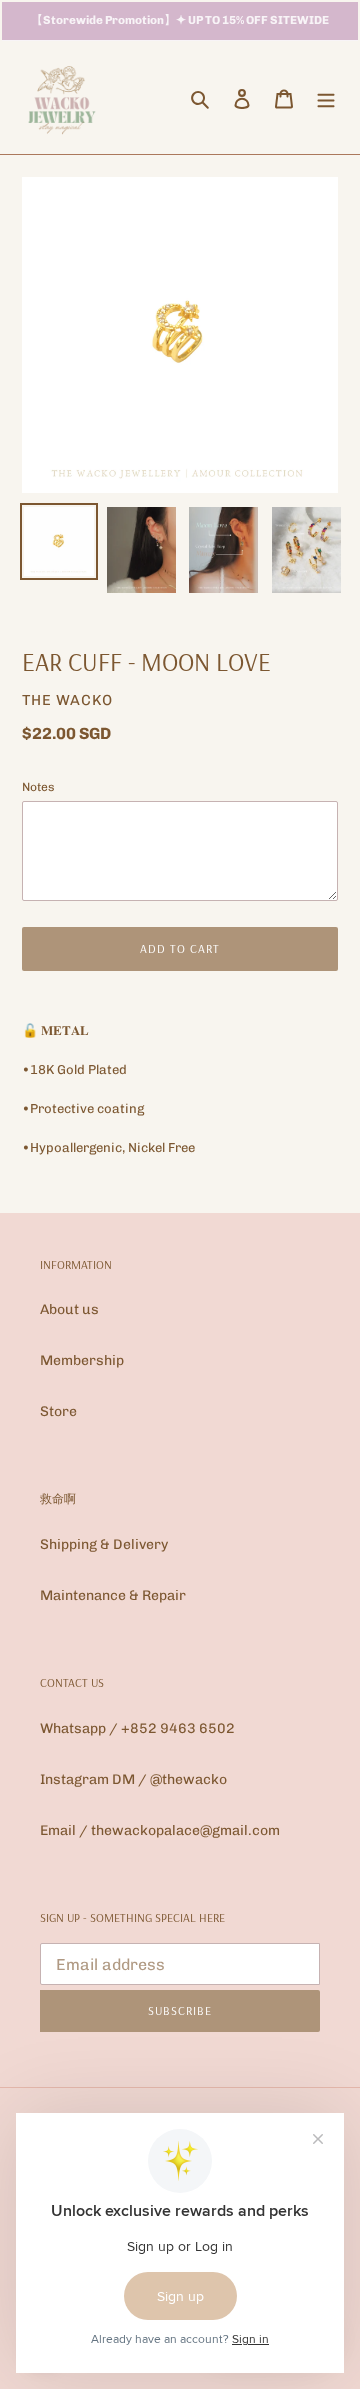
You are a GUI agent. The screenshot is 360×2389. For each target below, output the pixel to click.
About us (69, 1309)
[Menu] (326, 98)
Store (58, 1411)
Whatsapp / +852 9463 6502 (137, 1728)
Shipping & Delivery (104, 1544)
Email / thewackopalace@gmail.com (160, 1830)
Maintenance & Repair (113, 1595)
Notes (38, 787)
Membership (82, 1360)
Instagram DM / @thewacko (133, 1779)
